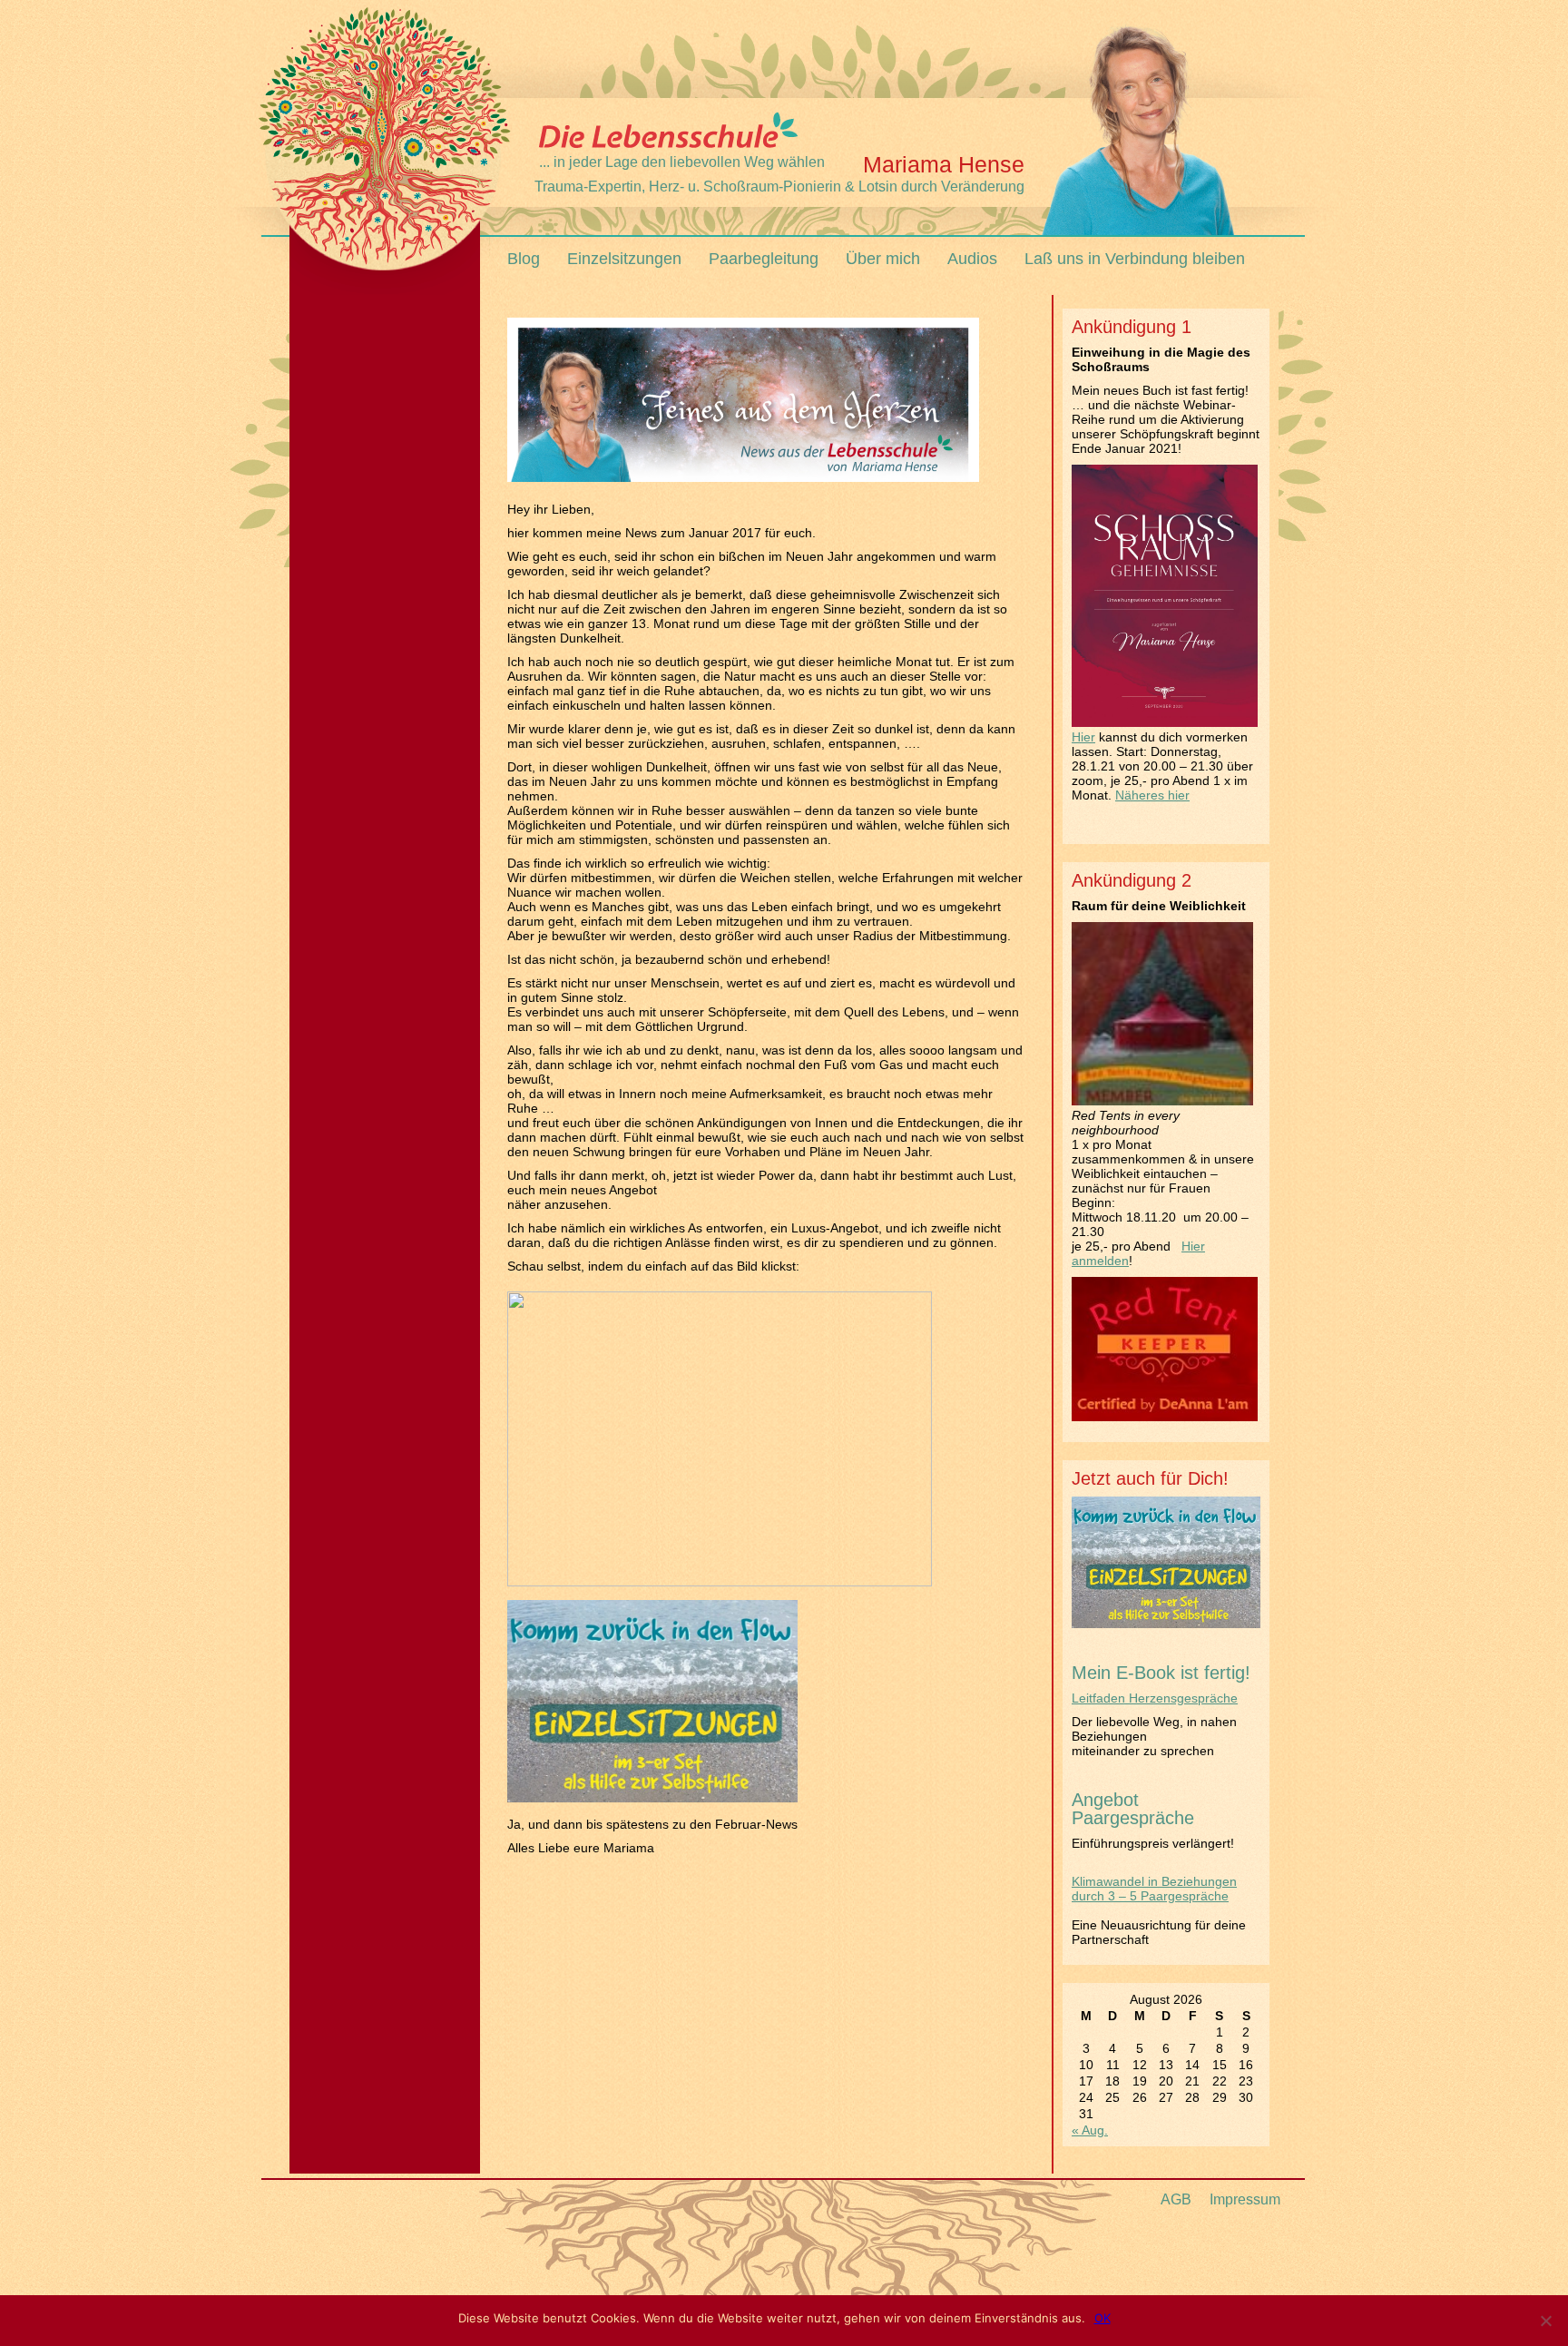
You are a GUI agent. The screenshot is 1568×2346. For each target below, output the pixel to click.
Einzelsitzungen (624, 259)
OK (1102, 2318)
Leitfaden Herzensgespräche (1155, 1698)
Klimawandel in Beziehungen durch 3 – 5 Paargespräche (1154, 1889)
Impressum (1245, 2199)
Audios (972, 259)
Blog (524, 259)
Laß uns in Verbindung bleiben (1135, 259)
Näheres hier (1152, 795)
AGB (1176, 2199)
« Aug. (1090, 2130)
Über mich (883, 259)
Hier (1083, 737)
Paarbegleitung (764, 259)
